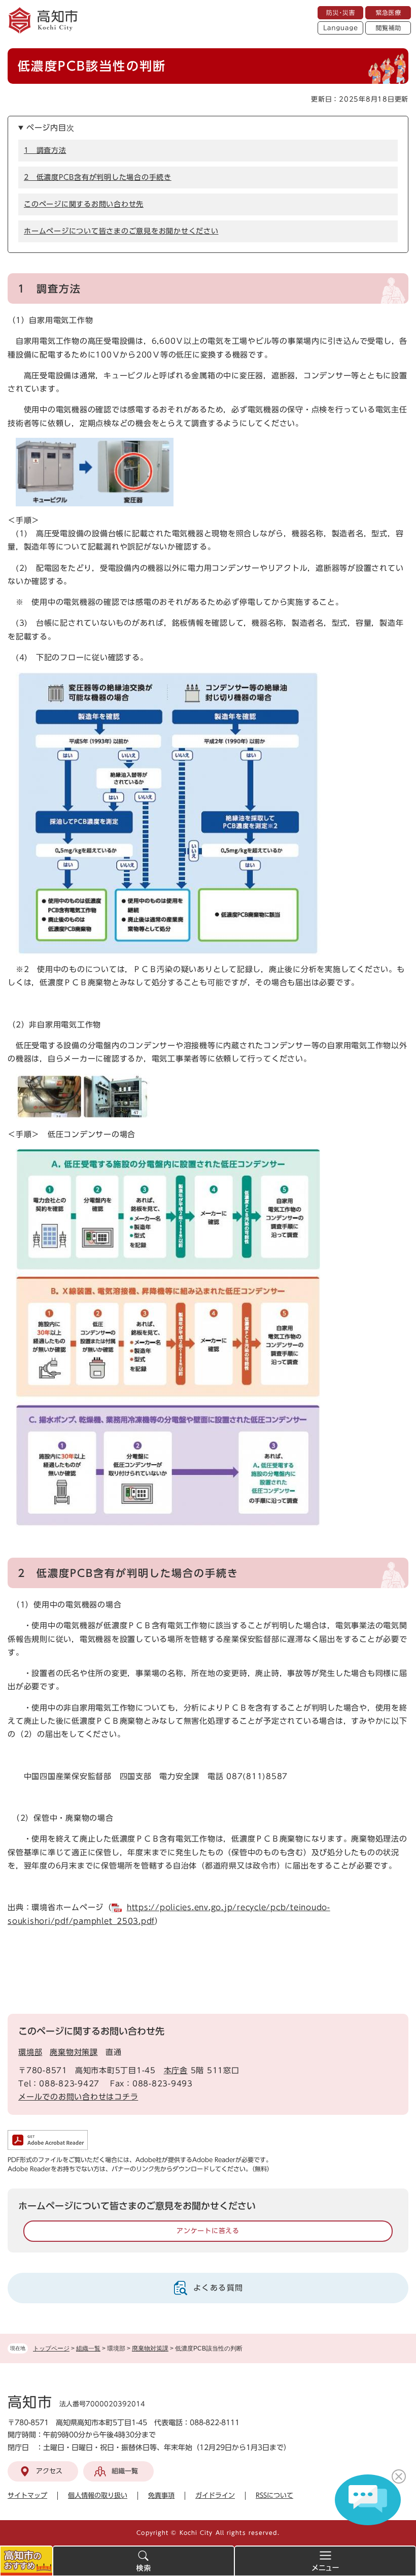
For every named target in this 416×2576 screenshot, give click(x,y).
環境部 (30, 2052)
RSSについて (274, 2495)
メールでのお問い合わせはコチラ (78, 2097)
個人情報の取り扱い (98, 2495)
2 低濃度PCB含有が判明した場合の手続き (98, 177)
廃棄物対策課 (150, 2348)
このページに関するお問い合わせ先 (84, 204)
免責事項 (161, 2495)
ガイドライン (215, 2495)
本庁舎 (176, 2070)
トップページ (51, 2348)
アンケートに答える (208, 2231)
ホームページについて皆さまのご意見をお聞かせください (121, 231)
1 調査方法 (45, 150)
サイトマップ (27, 2495)
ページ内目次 (50, 128)
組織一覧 (88, 2348)
